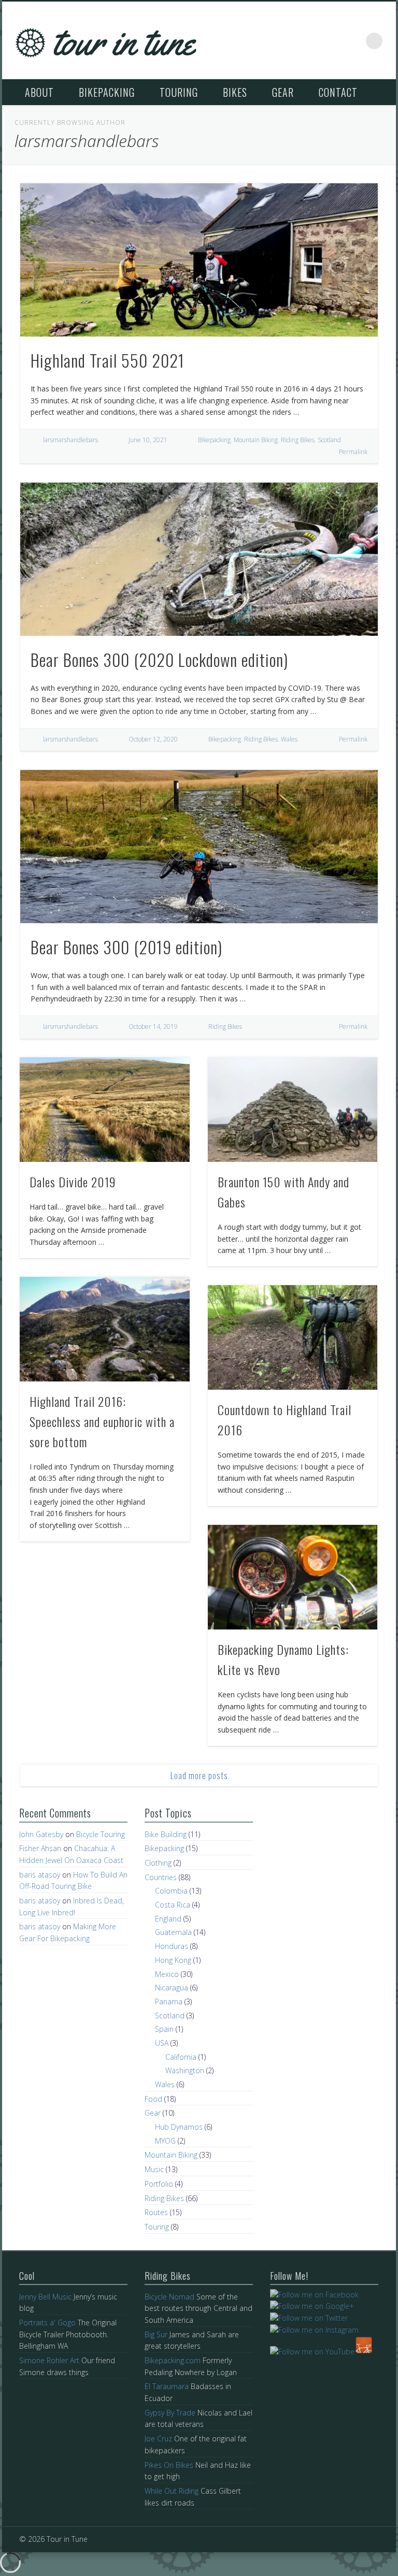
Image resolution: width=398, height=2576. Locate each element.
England (168, 1919)
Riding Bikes (298, 440)
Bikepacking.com (173, 2360)
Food (153, 2099)
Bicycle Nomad (169, 2297)
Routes (156, 2212)
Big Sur (156, 2334)
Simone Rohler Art (49, 2360)
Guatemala (173, 1932)
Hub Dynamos (179, 2127)
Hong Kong (173, 1960)
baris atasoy (40, 1875)
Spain (164, 2029)
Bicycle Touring (101, 1834)
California (181, 2057)
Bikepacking (107, 92)
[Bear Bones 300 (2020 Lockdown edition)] (199, 559)
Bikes (235, 92)
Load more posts (199, 1775)
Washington (185, 2070)
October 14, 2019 (153, 1027)
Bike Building (166, 1834)
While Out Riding (172, 2491)
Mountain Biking (256, 440)
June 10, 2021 (148, 440)
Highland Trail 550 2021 (108, 360)
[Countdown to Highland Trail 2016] (293, 1337)
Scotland (329, 440)
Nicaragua (172, 1988)
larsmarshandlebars (70, 440)
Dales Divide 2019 (73, 1182)
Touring (179, 92)
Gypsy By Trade (170, 2413)
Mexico (167, 1974)
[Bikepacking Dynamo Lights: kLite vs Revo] (293, 1577)
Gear (283, 92)
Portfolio (159, 2184)
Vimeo (353, 41)
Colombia (171, 1891)
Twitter (331, 41)
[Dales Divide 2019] (104, 1110)
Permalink (353, 452)
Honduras (172, 1946)
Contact (338, 92)
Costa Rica (173, 1905)
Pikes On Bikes (169, 2465)
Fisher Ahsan (40, 1848)
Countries (161, 1877)
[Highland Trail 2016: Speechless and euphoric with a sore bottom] (104, 1329)
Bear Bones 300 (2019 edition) (126, 947)
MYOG (165, 2141)
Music (154, 2169)
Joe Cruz (158, 2439)
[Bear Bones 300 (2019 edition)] (199, 847)
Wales (289, 739)
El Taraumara (167, 2386)
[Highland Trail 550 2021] (199, 260)
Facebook (309, 41)
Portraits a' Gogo (47, 2323)
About (39, 92)
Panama (169, 2002)
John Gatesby (41, 1834)
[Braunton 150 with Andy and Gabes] (293, 1110)
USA (162, 2043)
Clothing (158, 1863)
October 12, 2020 (153, 739)
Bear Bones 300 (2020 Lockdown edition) (159, 659)
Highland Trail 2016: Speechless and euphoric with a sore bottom (102, 1421)
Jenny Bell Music (45, 2297)
